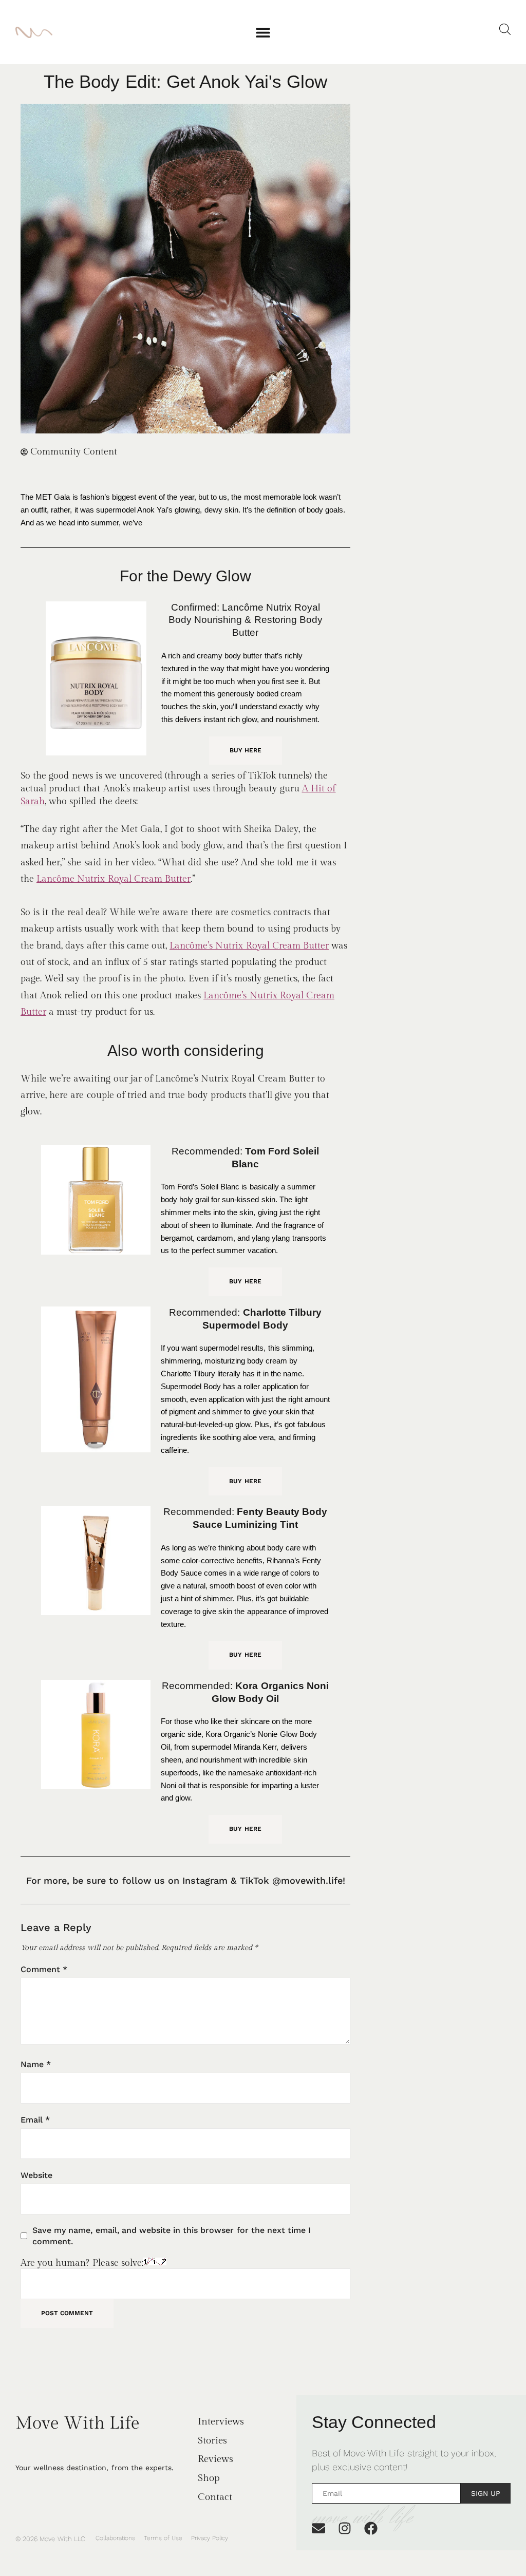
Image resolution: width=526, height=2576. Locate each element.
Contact (215, 2497)
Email (35, 2120)
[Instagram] (345, 2528)
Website (36, 2175)
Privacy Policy (210, 2538)
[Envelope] (318, 2528)
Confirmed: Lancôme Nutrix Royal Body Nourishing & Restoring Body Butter (246, 620)
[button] (263, 32)
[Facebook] (371, 2528)
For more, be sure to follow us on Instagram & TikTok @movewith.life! (186, 1880)
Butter (176, 879)
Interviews (221, 2421)
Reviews (215, 2459)
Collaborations (115, 2538)
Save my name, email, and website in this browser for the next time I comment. (172, 2236)
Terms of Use (163, 2538)
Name (36, 2064)
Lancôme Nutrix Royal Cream (99, 879)
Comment (44, 1969)
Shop (209, 2478)
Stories (212, 2440)
